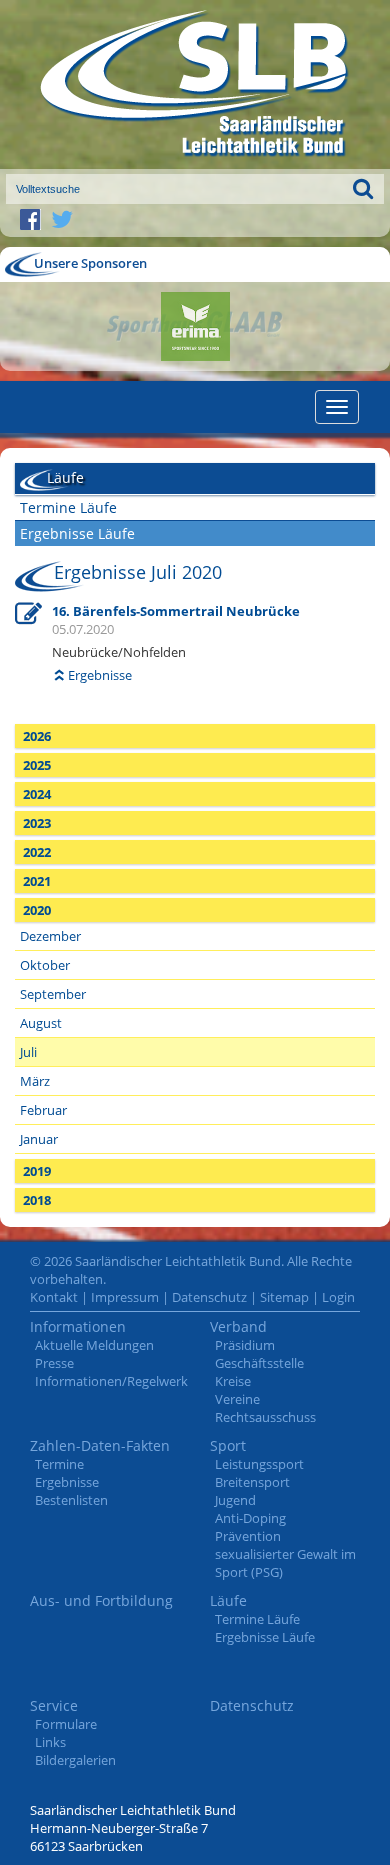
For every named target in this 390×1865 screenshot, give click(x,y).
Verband (238, 1326)
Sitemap (284, 1297)
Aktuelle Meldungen (94, 1345)
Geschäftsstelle (259, 1363)
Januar (39, 1139)
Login (338, 1297)
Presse (54, 1363)
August (41, 1023)
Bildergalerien (75, 1760)
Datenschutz (209, 1297)
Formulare (66, 1724)
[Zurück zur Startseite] (195, 84)
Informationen (78, 1326)
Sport (228, 1445)
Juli (28, 1052)
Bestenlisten (71, 1500)
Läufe (228, 1600)
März (35, 1081)
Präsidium (245, 1345)
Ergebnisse (100, 675)
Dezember (50, 936)
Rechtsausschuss (265, 1417)
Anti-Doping (250, 1518)
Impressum (125, 1297)
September (53, 994)
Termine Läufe (68, 507)
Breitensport (252, 1482)
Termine (59, 1464)
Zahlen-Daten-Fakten (100, 1445)
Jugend (235, 1500)
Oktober (45, 965)
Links (50, 1742)
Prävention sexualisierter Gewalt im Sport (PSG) (285, 1554)
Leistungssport (259, 1464)
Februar (43, 1110)
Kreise (233, 1381)
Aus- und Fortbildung (101, 1600)
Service (54, 1705)
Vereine (237, 1399)
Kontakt (54, 1297)
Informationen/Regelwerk (111, 1381)
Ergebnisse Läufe (77, 533)
